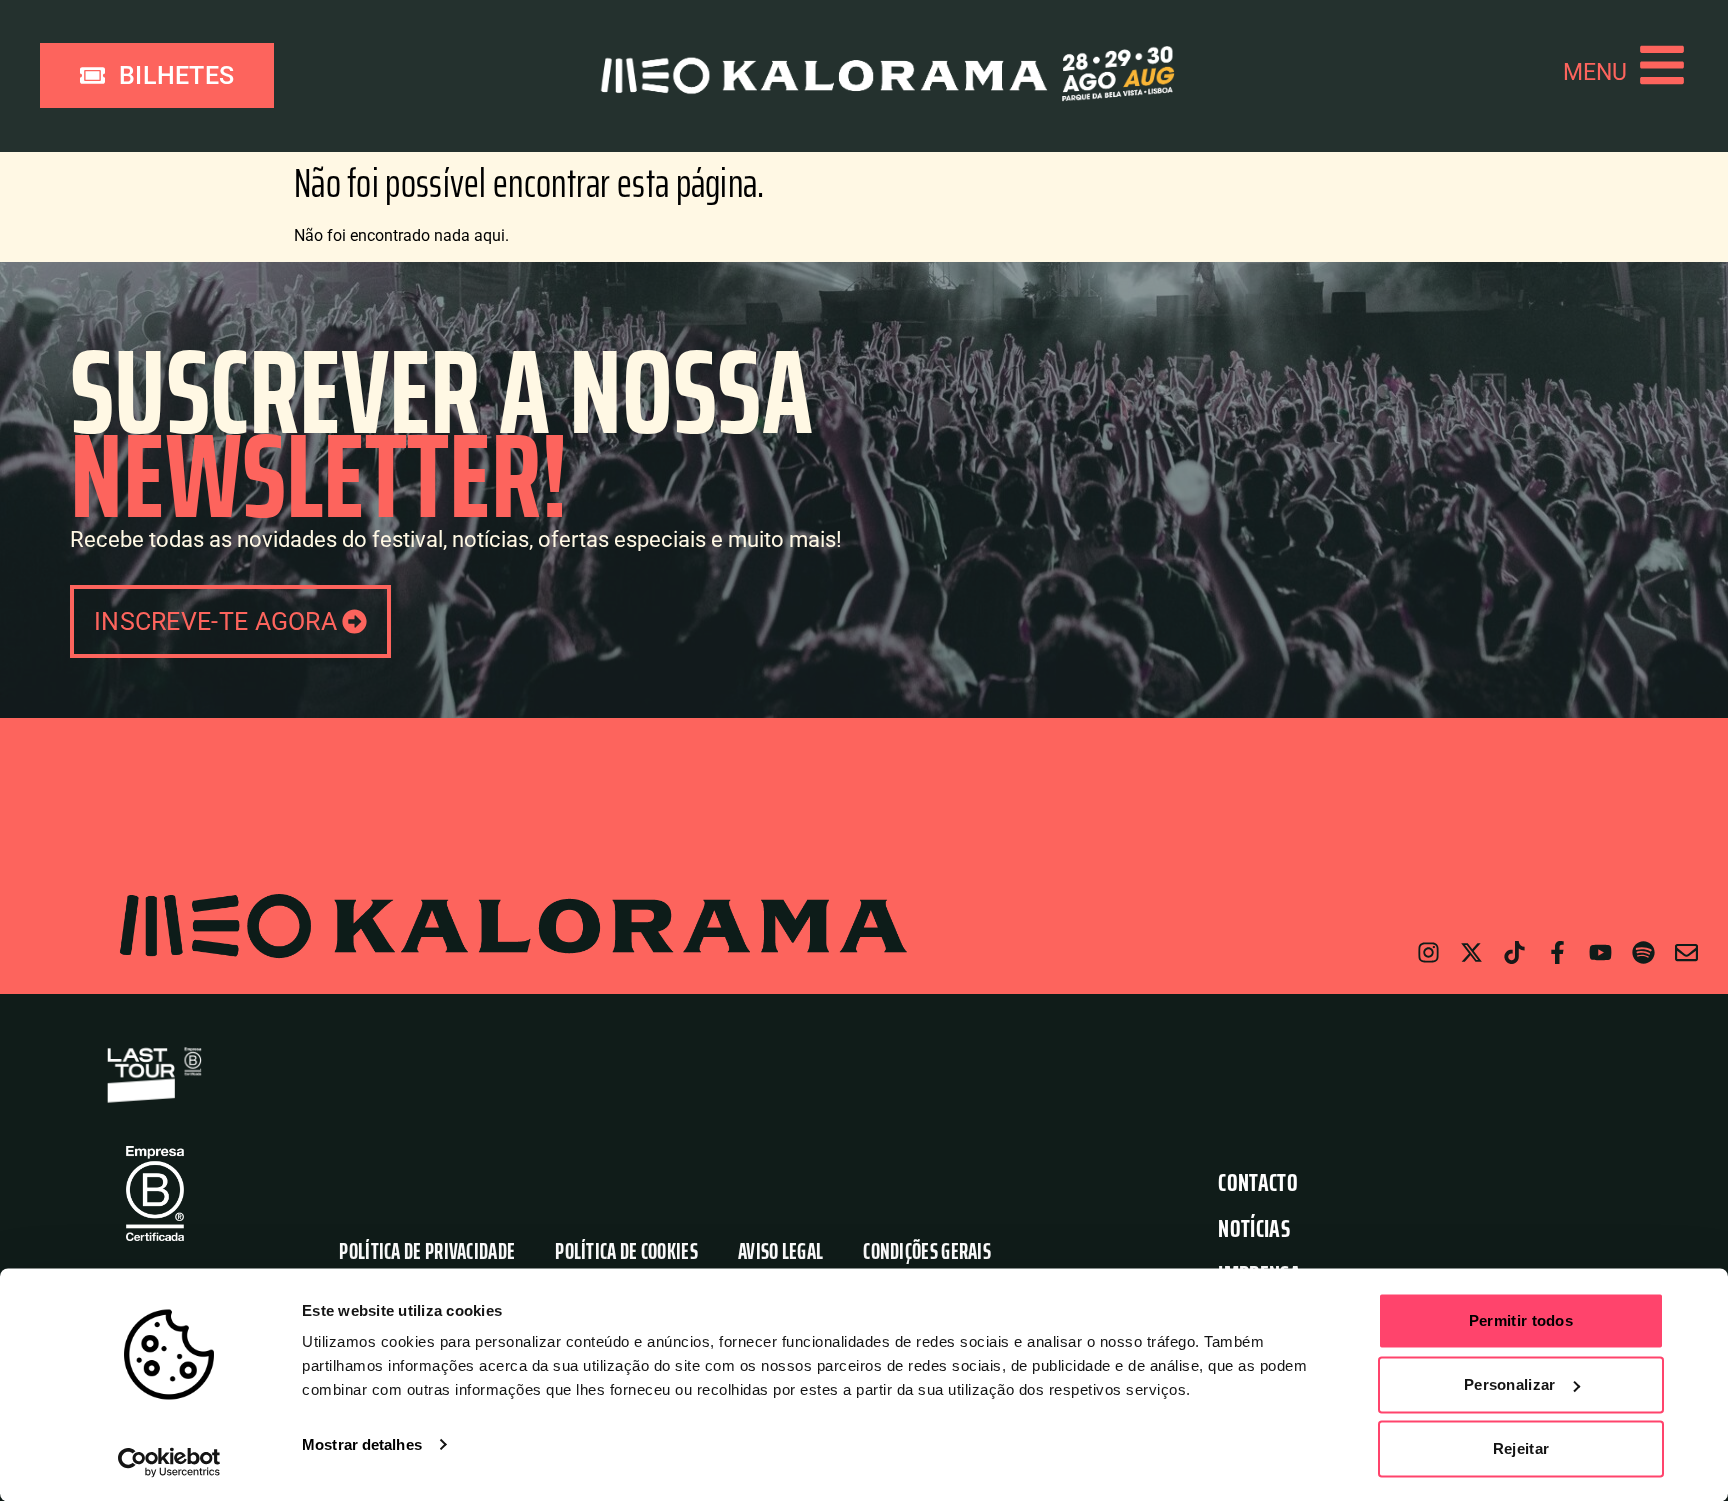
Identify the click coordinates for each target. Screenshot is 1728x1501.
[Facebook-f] (1557, 952)
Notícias (1253, 1228)
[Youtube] (1600, 952)
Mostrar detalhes (362, 1444)
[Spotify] (1643, 952)
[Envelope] (1686, 952)
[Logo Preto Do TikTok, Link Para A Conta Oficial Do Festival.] (1514, 952)
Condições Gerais (927, 1251)
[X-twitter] (1471, 952)
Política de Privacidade (427, 1251)
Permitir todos (1521, 1320)
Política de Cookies (626, 1251)
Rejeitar (1521, 1448)
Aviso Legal (780, 1251)
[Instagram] (1428, 952)
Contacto (1257, 1182)
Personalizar (1510, 1384)
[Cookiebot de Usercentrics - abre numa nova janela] (169, 1462)
